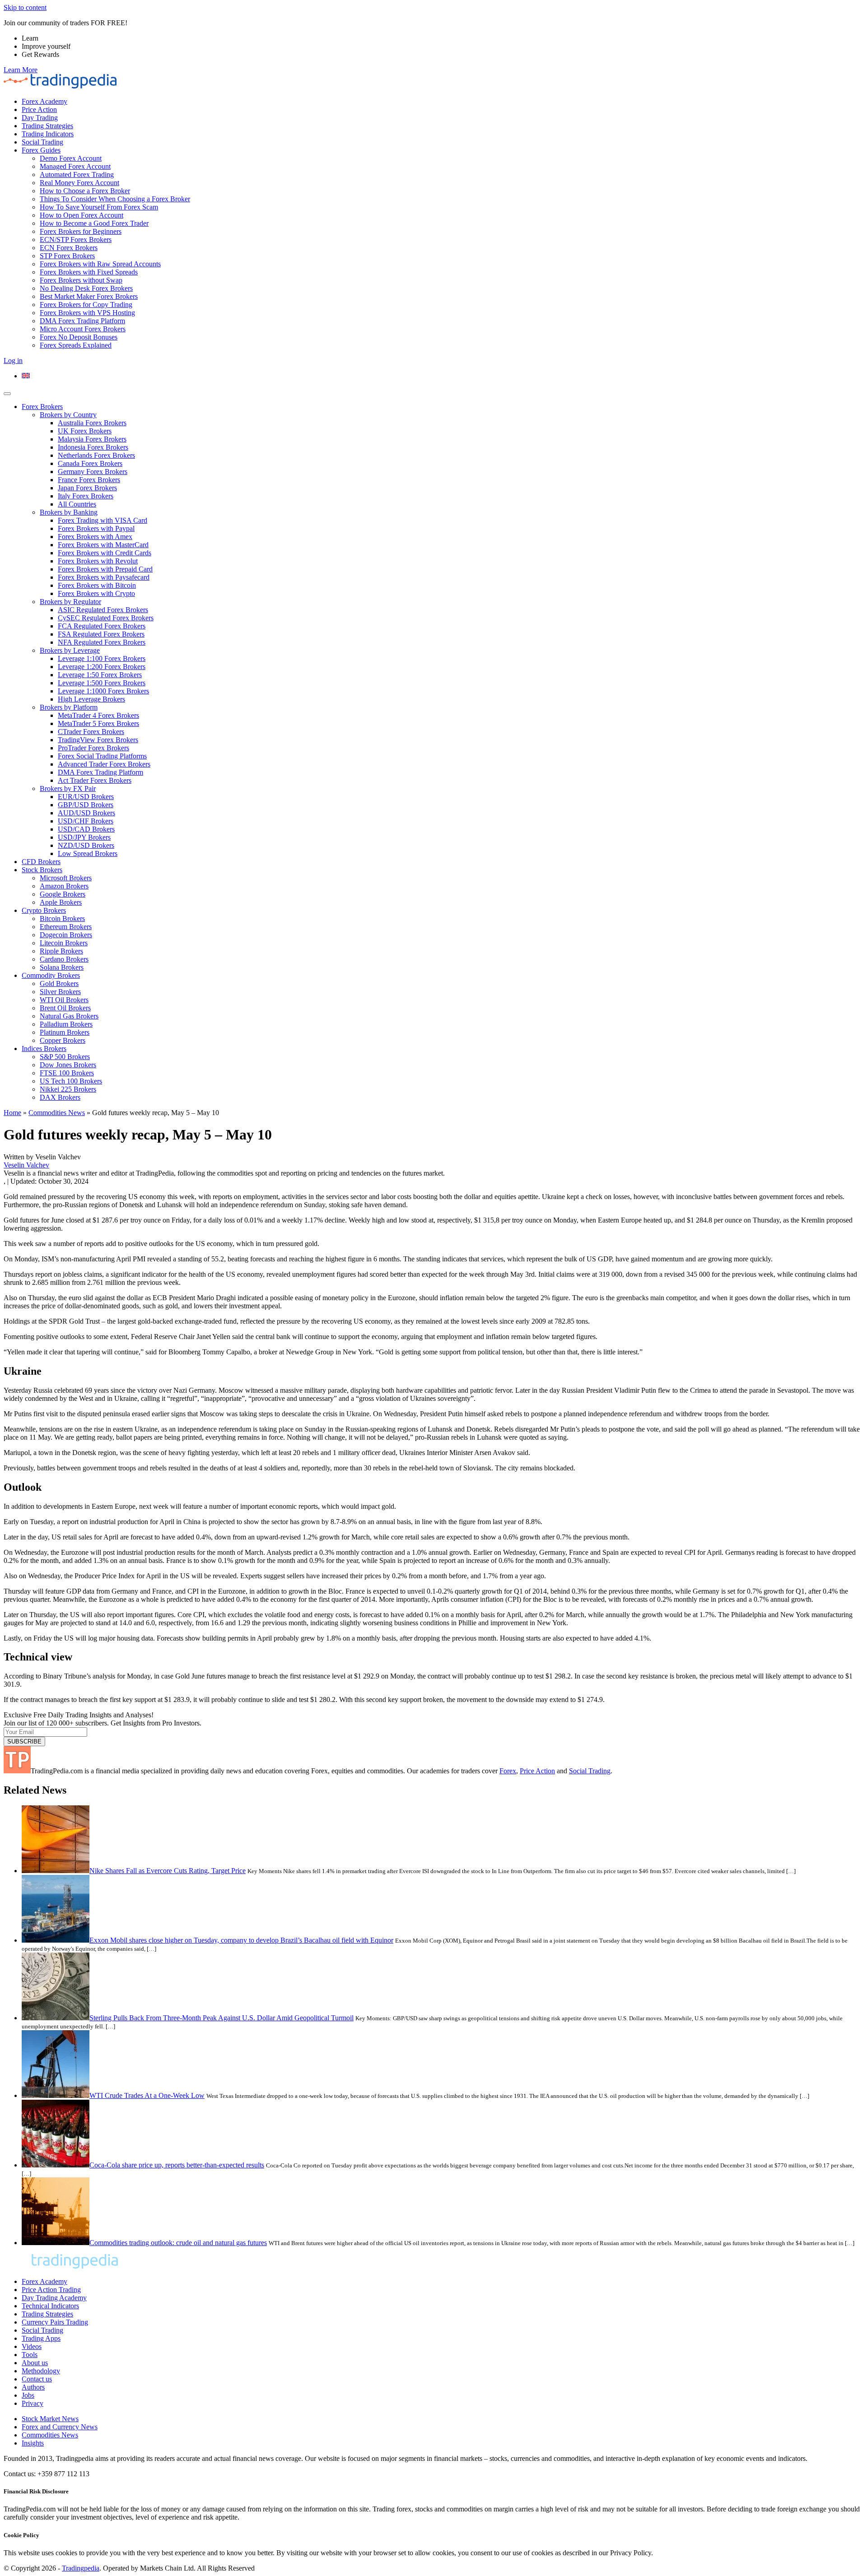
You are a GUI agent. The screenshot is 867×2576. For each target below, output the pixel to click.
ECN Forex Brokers (69, 248)
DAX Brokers (60, 1097)
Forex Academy (44, 101)
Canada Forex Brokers (90, 463)
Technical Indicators (50, 2306)
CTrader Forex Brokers (91, 732)
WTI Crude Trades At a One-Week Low (147, 2095)
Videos (32, 2346)
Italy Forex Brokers (86, 496)
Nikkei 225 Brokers (68, 1089)
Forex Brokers (42, 407)
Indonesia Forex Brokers (93, 447)
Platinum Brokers (65, 1032)
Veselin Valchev (26, 1165)
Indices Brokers (44, 1049)
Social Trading (42, 142)
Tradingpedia (81, 2568)
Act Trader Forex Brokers (95, 780)
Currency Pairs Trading (55, 2322)
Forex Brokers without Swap (81, 280)
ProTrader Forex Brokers (93, 748)
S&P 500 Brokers (65, 1057)
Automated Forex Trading (77, 174)
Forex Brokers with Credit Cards (105, 553)
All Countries (77, 504)
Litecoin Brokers (64, 943)
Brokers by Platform (69, 707)
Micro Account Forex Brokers (83, 329)
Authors (33, 2387)
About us (35, 2363)
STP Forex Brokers (67, 256)
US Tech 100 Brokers (71, 1081)
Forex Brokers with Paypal (96, 528)
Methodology (41, 2371)
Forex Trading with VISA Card (103, 520)
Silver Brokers (60, 992)
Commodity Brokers (51, 975)
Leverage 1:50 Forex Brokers (100, 675)
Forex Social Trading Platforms (102, 756)
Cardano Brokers (64, 959)
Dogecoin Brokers (66, 935)
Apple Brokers (61, 902)
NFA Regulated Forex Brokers (102, 642)
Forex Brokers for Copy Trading (86, 305)
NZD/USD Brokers (86, 845)
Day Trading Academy (54, 2298)
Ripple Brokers (61, 951)
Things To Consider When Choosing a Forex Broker (115, 199)
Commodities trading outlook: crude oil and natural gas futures (178, 2243)
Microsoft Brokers (66, 878)
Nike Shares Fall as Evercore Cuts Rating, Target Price (168, 1871)
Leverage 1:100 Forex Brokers (102, 658)
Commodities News (57, 1113)
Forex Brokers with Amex (95, 537)
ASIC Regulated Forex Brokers (103, 610)
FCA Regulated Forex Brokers (102, 626)
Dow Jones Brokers (68, 1065)
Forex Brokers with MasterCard (103, 545)
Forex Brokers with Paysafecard (104, 577)
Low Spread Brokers (88, 853)
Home (12, 1113)
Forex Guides (41, 150)
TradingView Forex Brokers (98, 740)
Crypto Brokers (44, 910)
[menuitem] (26, 376)
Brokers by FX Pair (68, 788)
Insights (33, 2443)
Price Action (39, 109)
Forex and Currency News (60, 2427)
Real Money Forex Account (79, 183)
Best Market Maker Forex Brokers (89, 296)
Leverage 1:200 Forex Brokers (102, 667)
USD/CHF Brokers (86, 821)
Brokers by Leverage (70, 650)
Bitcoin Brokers (62, 918)
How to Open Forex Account (82, 215)
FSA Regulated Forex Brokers (101, 634)
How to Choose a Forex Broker (85, 191)
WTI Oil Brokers (64, 1000)
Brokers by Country (68, 415)
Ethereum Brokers (66, 927)
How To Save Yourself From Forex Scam (99, 207)
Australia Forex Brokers (92, 423)
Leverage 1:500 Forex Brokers (102, 683)
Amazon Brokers (64, 886)
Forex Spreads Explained (76, 345)
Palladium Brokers (66, 1024)
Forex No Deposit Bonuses (79, 337)
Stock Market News (50, 2419)
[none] (443, 376)
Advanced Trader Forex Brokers (104, 764)
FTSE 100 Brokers (67, 1073)
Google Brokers (63, 894)
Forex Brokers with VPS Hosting (87, 313)
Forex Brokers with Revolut (98, 561)
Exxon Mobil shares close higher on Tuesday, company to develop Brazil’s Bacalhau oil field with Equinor (241, 1940)
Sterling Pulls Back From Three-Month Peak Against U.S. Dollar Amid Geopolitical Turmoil (221, 2018)
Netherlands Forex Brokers (96, 455)
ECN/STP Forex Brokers (76, 239)
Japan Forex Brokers (87, 488)
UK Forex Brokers (85, 431)
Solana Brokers (62, 967)
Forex (508, 1771)
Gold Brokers (59, 983)
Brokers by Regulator (70, 602)
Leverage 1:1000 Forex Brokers (103, 691)
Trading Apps (41, 2338)
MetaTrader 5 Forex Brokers (98, 723)
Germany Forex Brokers (93, 472)
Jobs (28, 2395)
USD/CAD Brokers (86, 829)
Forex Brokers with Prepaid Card (105, 569)
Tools (30, 2355)
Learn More (21, 70)
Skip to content (25, 7)
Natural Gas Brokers (69, 1016)
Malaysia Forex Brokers (92, 439)
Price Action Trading (51, 2290)
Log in (13, 360)
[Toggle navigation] (7, 394)
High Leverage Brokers (91, 699)
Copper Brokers (63, 1040)
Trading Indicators (48, 134)
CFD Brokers (41, 862)
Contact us (37, 2379)
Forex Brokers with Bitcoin (97, 585)
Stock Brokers (42, 870)
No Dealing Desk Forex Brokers (86, 288)
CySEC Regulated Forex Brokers (106, 618)
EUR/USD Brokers (86, 797)
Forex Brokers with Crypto (96, 593)
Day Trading (40, 118)
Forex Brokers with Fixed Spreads (89, 272)
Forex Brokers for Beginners (81, 231)
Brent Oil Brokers (65, 1008)
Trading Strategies (47, 126)
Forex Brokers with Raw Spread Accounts (100, 264)
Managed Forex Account (75, 166)
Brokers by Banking (69, 512)
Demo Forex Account (71, 158)
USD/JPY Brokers (84, 837)
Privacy (33, 2403)
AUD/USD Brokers (86, 813)
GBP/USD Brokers (86, 805)
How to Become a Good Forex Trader (94, 223)
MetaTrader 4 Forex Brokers (98, 715)
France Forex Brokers (89, 480)
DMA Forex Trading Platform (82, 321)
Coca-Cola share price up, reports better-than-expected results (177, 2165)
